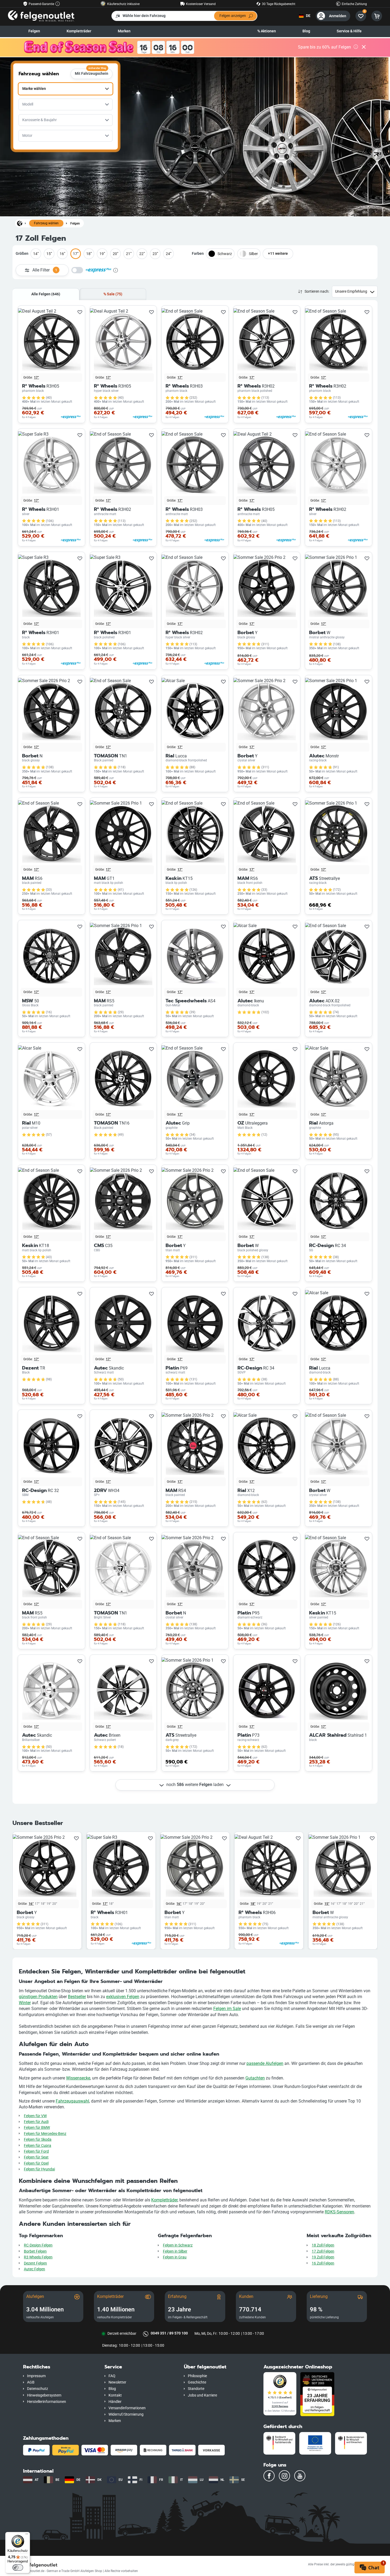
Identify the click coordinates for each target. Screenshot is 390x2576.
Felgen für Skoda (38, 2140)
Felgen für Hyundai (39, 2169)
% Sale (113, 294)
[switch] (18, 2568)
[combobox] (66, 89)
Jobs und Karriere (202, 2395)
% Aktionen (267, 31)
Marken (124, 31)
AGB (31, 2382)
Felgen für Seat (36, 2157)
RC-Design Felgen (38, 2245)
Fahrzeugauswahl (72, 2101)
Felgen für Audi (36, 2122)
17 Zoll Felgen (323, 2251)
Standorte (196, 2389)
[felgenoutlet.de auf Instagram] (284, 2476)
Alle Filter (45, 270)
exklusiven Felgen (123, 1997)
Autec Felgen (34, 2269)
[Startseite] (20, 223)
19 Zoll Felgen (323, 2257)
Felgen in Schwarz (178, 2245)
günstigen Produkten (38, 1997)
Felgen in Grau (175, 2257)
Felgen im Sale (227, 2009)
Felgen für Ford (36, 2151)
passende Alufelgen (265, 2063)
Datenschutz (38, 2389)
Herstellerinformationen (47, 2402)
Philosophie (197, 2376)
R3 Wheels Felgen (38, 2257)
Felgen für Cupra (38, 2146)
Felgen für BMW (37, 2128)
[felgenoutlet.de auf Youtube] (300, 2476)
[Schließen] (364, 47)
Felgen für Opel (36, 2163)
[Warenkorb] (377, 16)
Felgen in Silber (175, 2251)
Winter (25, 2003)
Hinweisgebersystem (44, 2395)
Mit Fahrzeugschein (92, 72)
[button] (60, 2367)
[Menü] (27, 2535)
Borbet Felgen (35, 2251)
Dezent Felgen (35, 2263)
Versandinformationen (127, 2408)
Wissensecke (78, 2078)
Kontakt (115, 2395)
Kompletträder (164, 2200)
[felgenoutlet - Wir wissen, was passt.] (41, 16)
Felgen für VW (35, 2116)
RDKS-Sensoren (339, 2212)
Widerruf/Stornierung (126, 2414)
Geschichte (197, 2382)
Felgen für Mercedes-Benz (45, 2134)
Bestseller (77, 1997)
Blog (306, 31)
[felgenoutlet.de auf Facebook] (269, 2476)
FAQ (112, 2376)
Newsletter (117, 2382)
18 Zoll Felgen (323, 2245)
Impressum (36, 2376)
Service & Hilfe (349, 31)
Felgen (34, 31)
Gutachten (255, 2078)
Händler (115, 2402)
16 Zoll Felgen (323, 2263)
